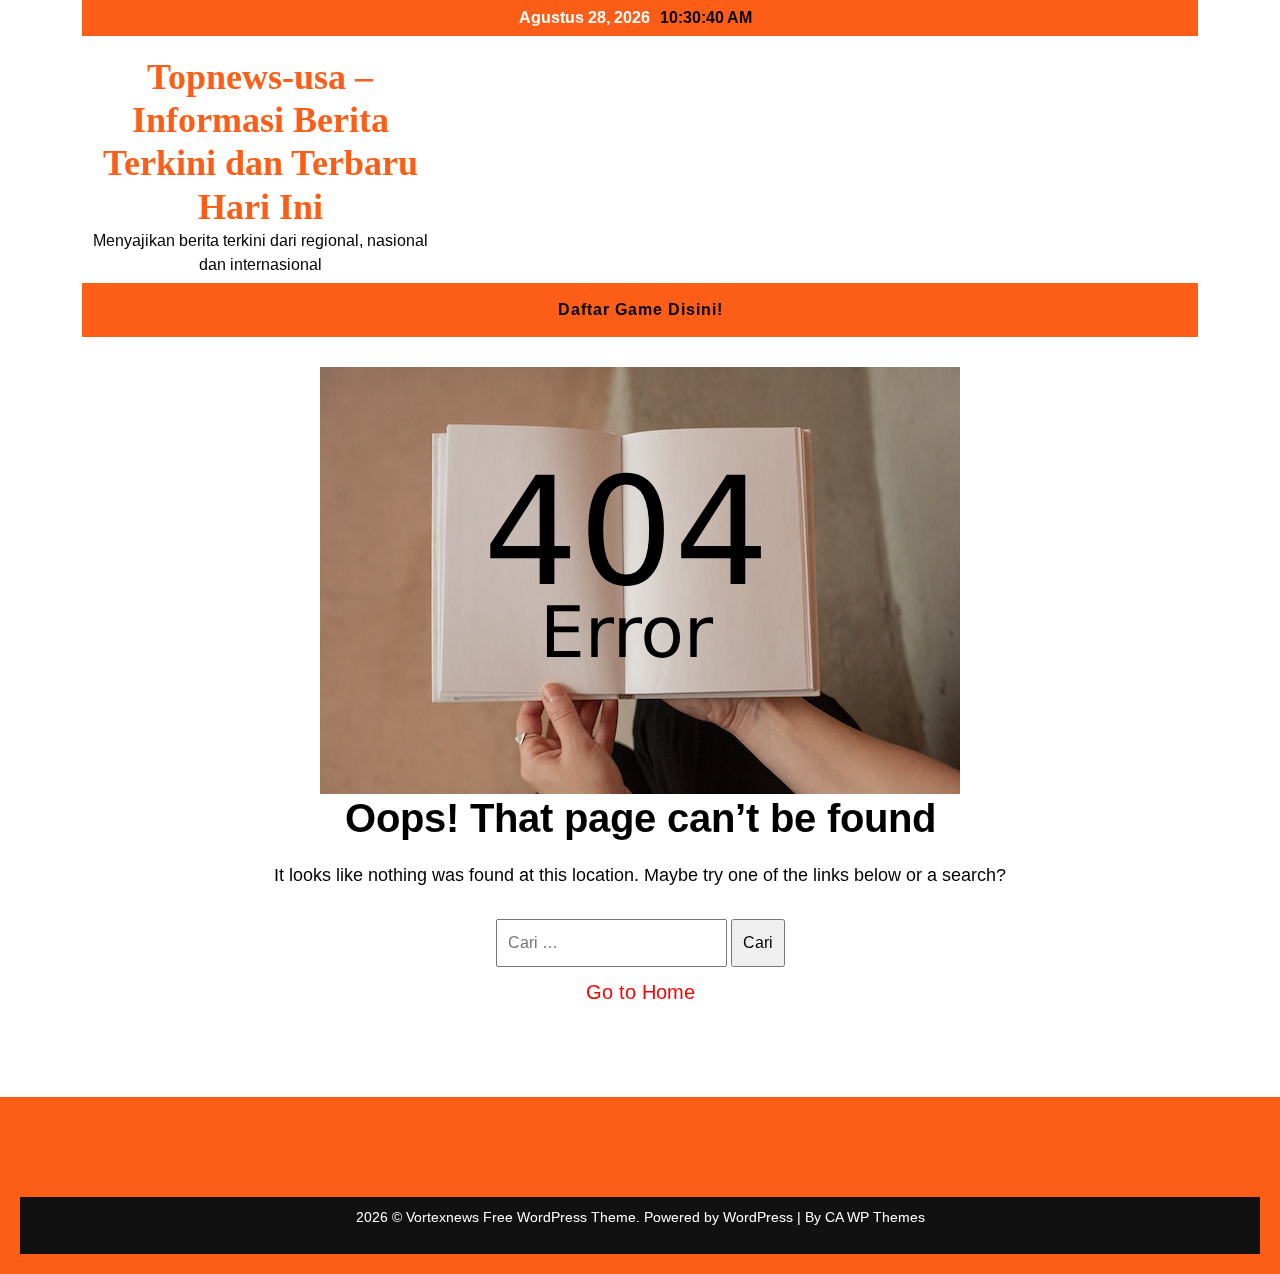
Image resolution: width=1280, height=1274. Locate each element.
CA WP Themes (875, 1217)
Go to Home (640, 992)
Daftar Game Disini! (640, 309)
